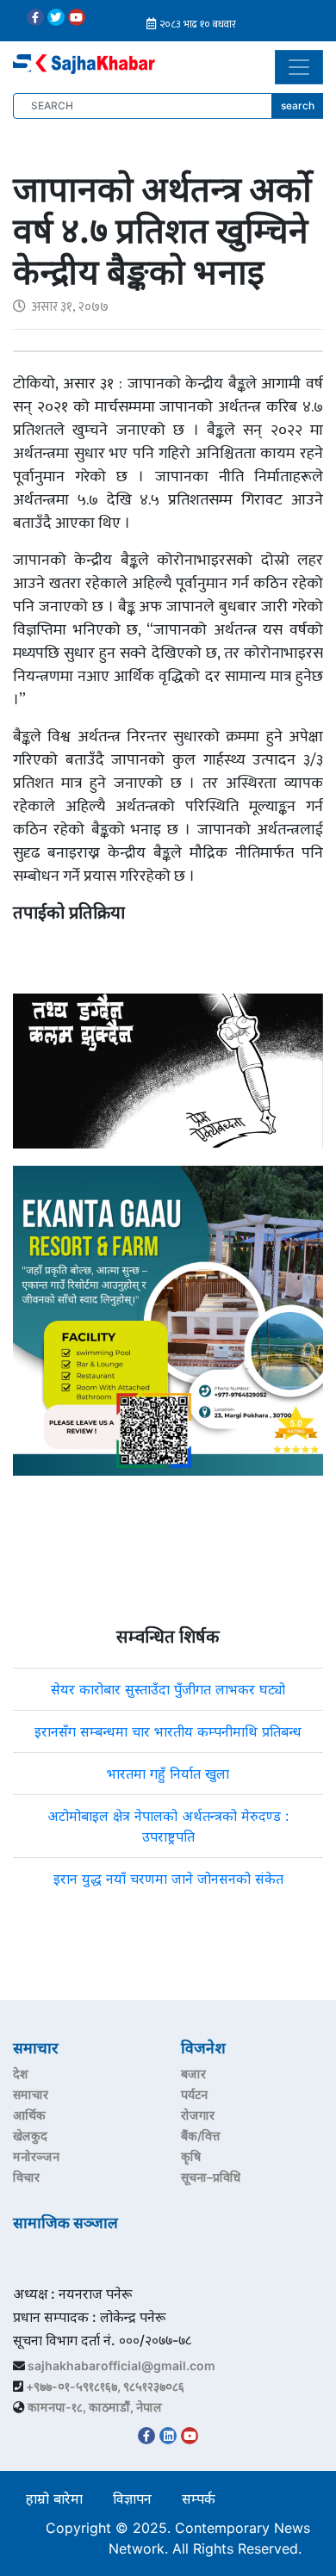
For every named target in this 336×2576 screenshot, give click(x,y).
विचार (26, 2177)
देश (21, 2074)
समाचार (31, 2094)
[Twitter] (56, 17)
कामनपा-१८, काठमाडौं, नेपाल (95, 2407)
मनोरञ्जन (36, 2156)
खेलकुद (30, 2136)
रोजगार (198, 2115)
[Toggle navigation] (299, 67)
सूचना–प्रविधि (211, 2177)
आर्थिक (29, 2115)
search (298, 105)
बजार (193, 2074)
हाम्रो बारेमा (54, 2499)
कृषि (191, 2156)
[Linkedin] (168, 2436)
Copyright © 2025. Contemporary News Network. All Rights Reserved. (178, 2538)
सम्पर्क (199, 2499)
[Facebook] (35, 17)
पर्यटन (194, 2094)
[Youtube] (77, 17)
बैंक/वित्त (201, 2136)
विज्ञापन (132, 2499)
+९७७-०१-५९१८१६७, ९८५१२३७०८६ (105, 2386)
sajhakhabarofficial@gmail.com (121, 2365)
